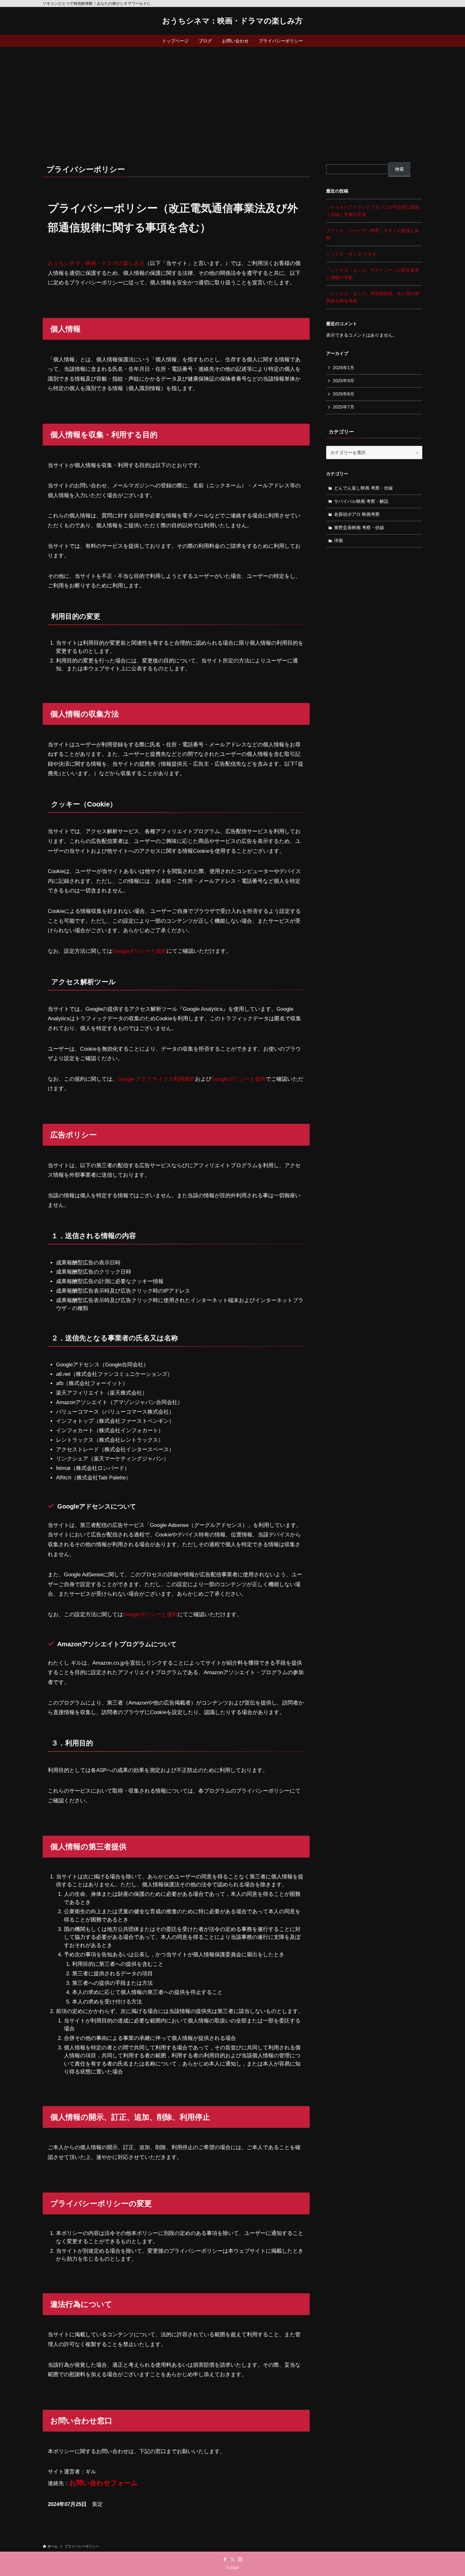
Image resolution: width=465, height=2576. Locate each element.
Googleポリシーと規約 (139, 951)
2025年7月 (344, 407)
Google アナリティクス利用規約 (156, 1079)
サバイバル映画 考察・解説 (361, 501)
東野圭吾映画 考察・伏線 (359, 528)
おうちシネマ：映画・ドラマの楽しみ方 (232, 21)
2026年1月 (344, 368)
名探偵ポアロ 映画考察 (357, 514)
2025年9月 (344, 381)
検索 (400, 169)
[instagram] (240, 2560)
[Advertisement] (232, 94)
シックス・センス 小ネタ (351, 254)
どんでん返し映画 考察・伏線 (363, 488)
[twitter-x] (232, 2560)
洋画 (338, 541)
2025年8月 (344, 394)
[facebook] (225, 2560)
